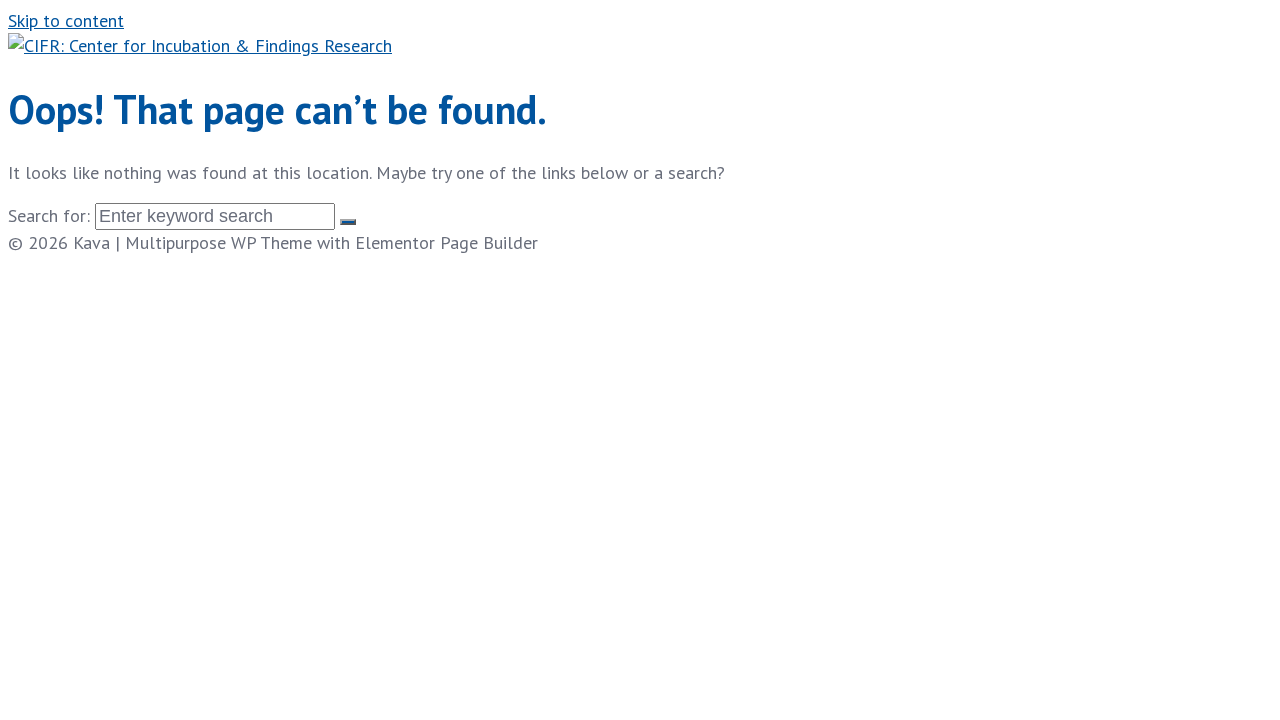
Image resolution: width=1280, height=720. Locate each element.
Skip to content (66, 20)
